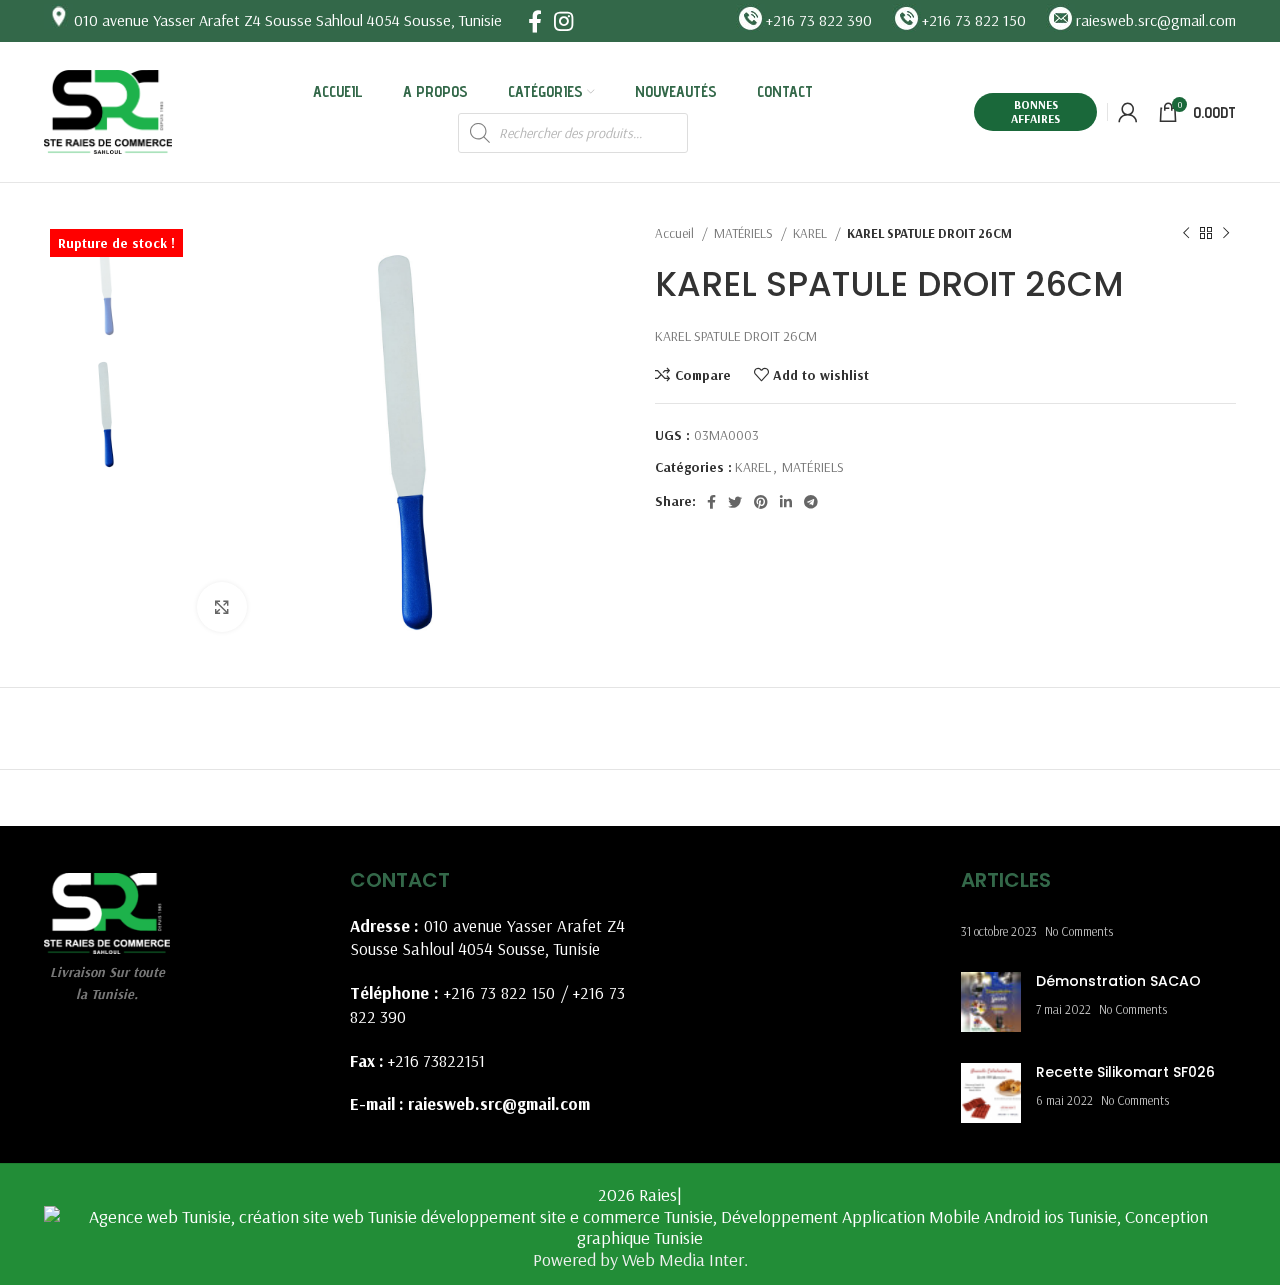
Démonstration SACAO (1118, 981)
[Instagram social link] (563, 21)
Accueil (676, 233)
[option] (105, 281)
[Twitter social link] (735, 502)
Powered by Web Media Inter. (640, 1259)
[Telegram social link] (811, 502)
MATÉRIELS (745, 233)
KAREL (811, 233)
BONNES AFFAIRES (1035, 111)
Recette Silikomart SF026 (1125, 1072)
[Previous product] (1186, 234)
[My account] (1128, 112)
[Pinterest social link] (761, 502)
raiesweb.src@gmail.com (499, 1103)
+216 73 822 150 (500, 992)
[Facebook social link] (535, 21)
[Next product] (1226, 234)
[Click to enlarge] (222, 607)
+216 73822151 (436, 1060)
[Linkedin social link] (786, 502)
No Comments (1079, 931)
